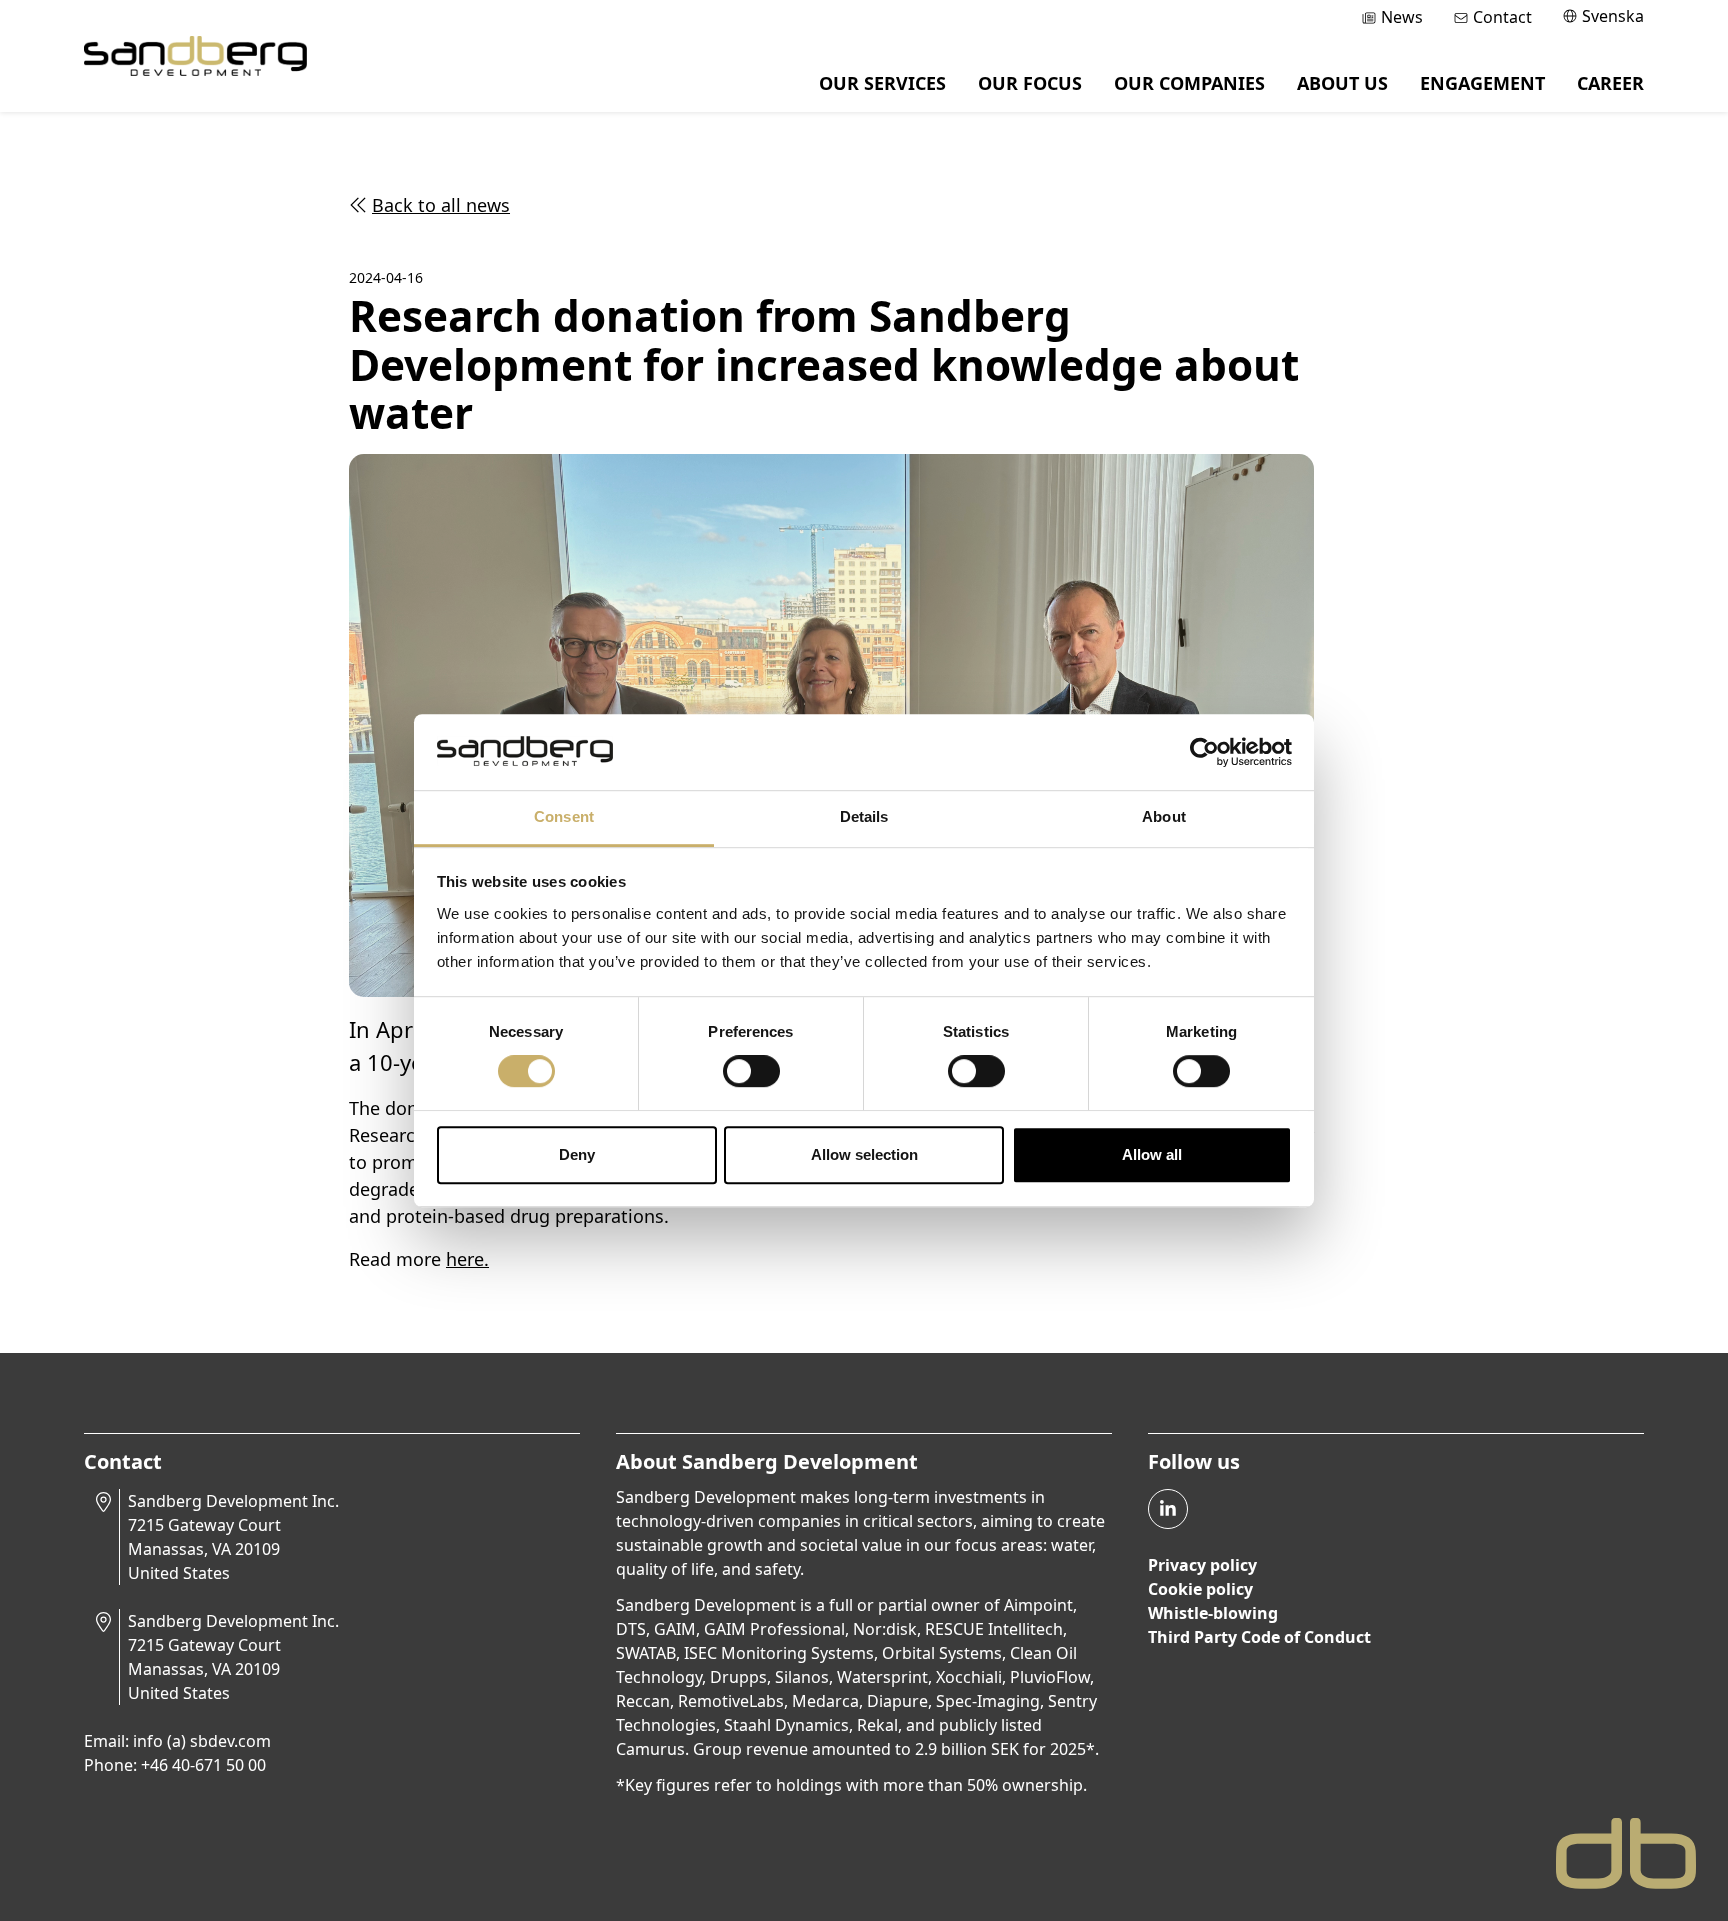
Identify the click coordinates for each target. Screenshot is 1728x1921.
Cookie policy (1200, 1589)
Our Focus (1030, 83)
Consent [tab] (564, 817)
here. (467, 1259)
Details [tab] (864, 817)
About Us (1342, 83)
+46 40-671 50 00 (203, 1765)
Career (1610, 83)
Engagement (1482, 83)
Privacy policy (1202, 1565)
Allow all (1152, 1154)
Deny (577, 1154)
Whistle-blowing (1213, 1613)
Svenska (1613, 16)
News (1402, 17)
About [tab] (1164, 817)
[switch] (751, 1071)
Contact (1502, 17)
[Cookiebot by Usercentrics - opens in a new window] (1204, 752)
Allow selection (864, 1154)
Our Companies (1189, 83)
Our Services (882, 83)
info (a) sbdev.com (202, 1741)
